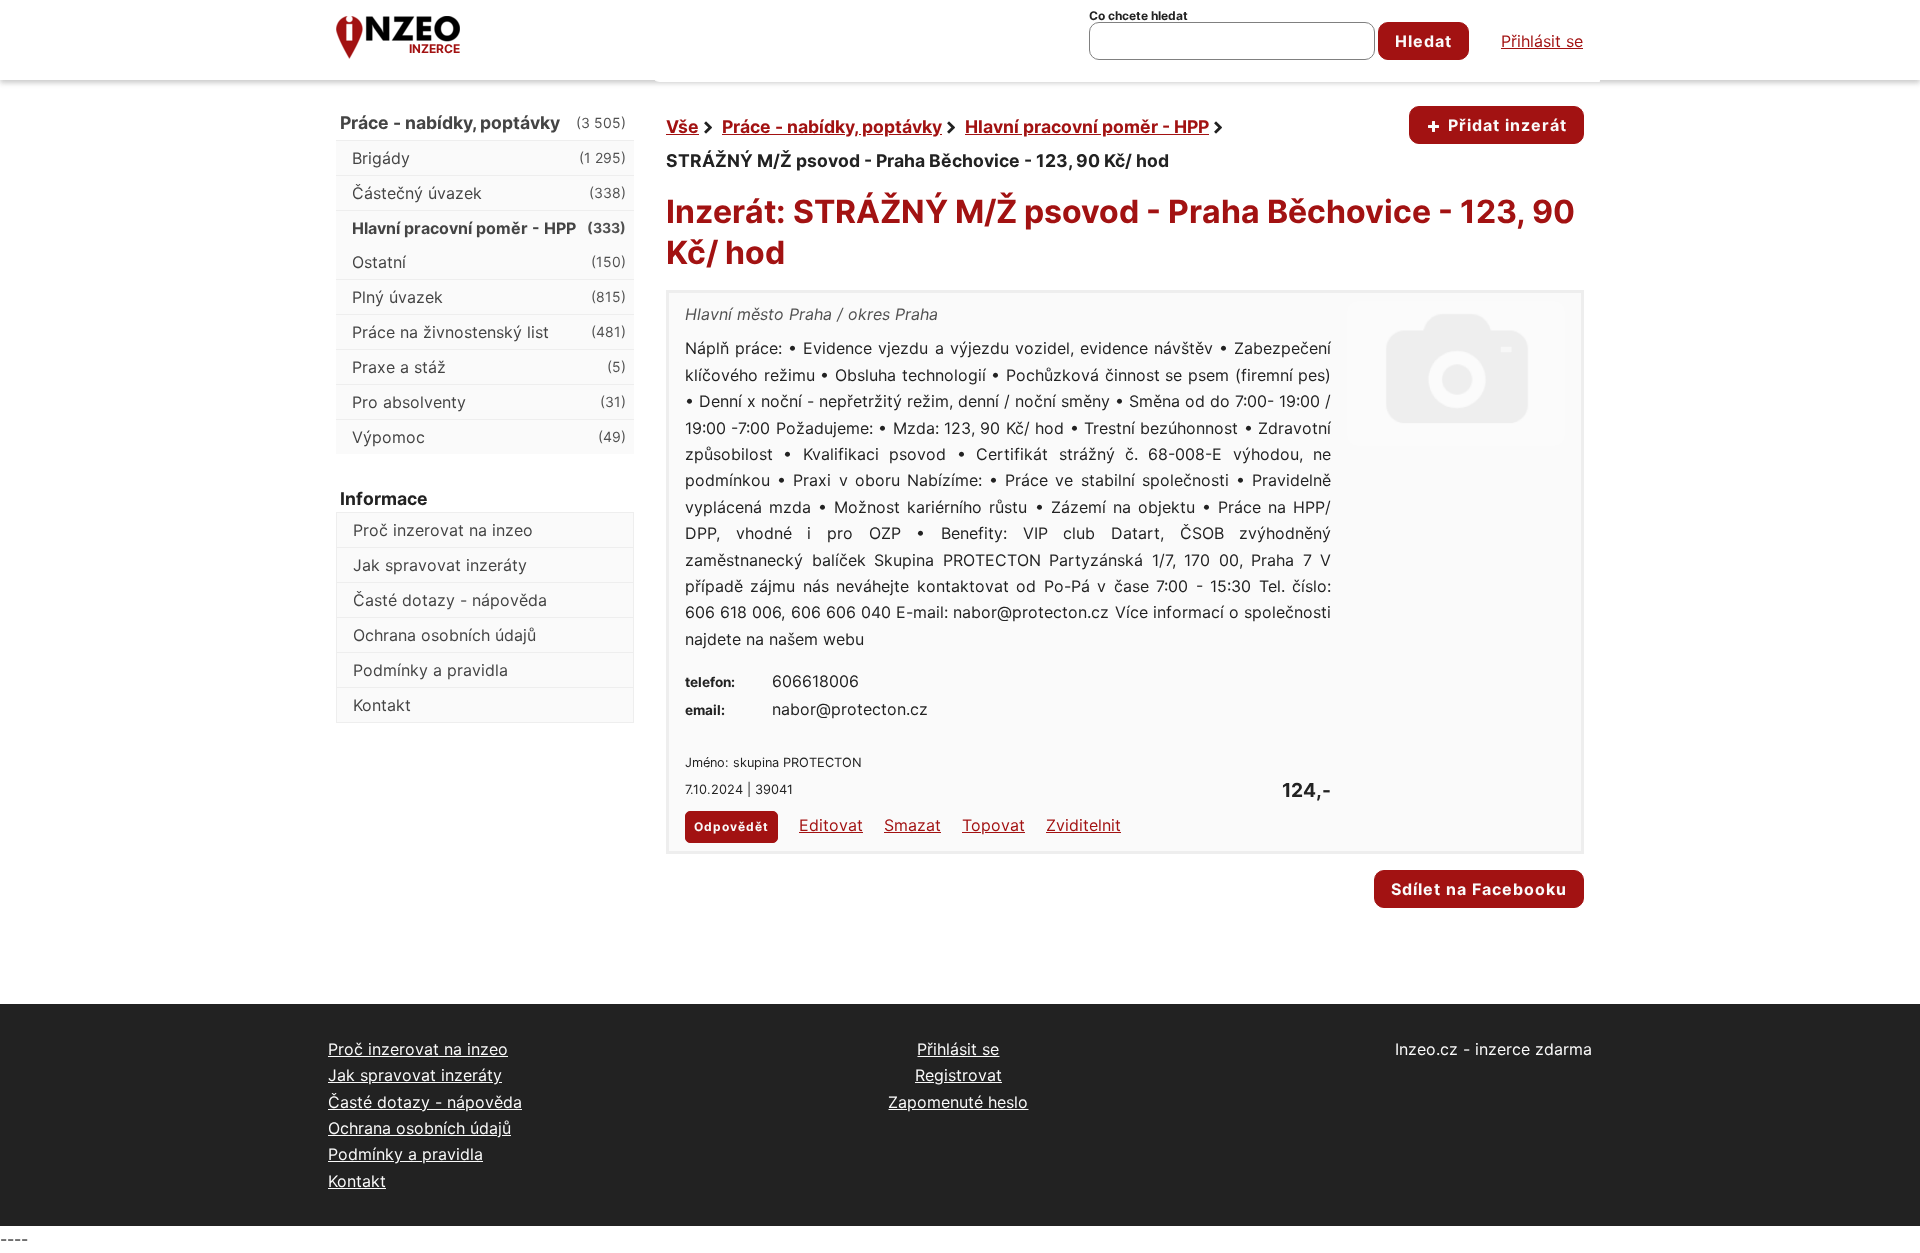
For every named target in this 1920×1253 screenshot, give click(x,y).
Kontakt (382, 705)
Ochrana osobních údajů (444, 635)
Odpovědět (731, 826)
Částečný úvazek (489, 193)
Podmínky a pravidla (430, 670)
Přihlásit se (1542, 41)
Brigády (489, 158)
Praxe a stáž (489, 367)
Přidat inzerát (1505, 125)
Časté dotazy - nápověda (450, 600)
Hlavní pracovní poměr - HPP (1087, 126)
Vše (682, 126)
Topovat (993, 825)
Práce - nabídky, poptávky (832, 126)
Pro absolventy (489, 402)
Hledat (1423, 41)
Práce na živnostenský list (489, 332)
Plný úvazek (489, 297)
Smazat (912, 825)
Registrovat (958, 1075)
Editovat (831, 825)
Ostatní (489, 262)
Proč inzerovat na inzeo (443, 530)
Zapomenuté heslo (958, 1102)
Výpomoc (489, 437)
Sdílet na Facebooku (1479, 889)
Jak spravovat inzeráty (440, 565)
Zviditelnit (1083, 825)
